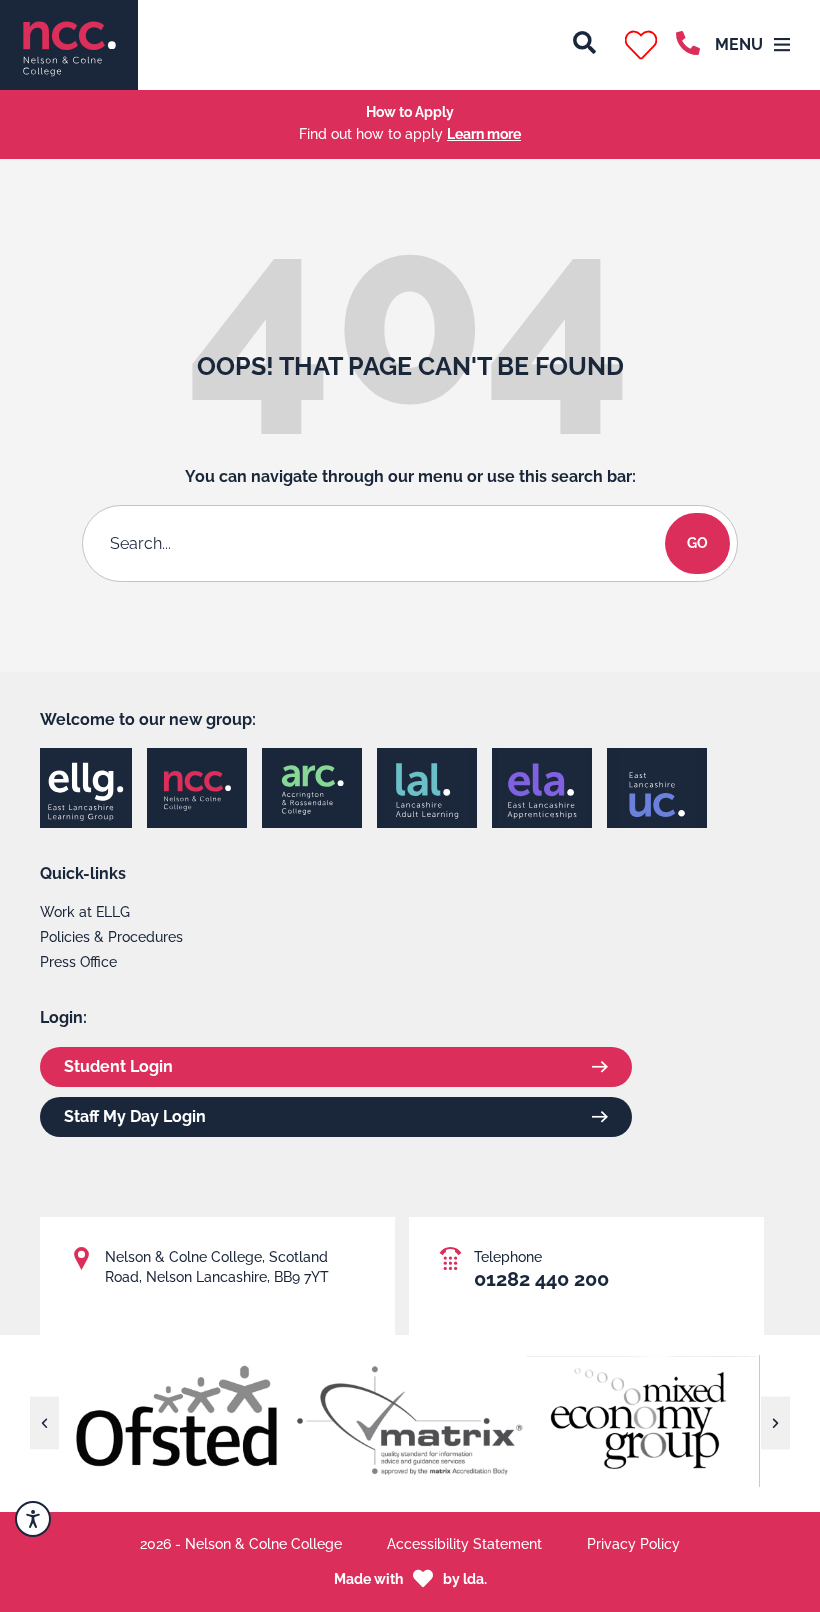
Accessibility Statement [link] (464, 1544)
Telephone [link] (508, 1257)
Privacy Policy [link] (633, 1544)
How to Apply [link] (410, 112)
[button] (641, 45)
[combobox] (377, 543)
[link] (69, 45)
